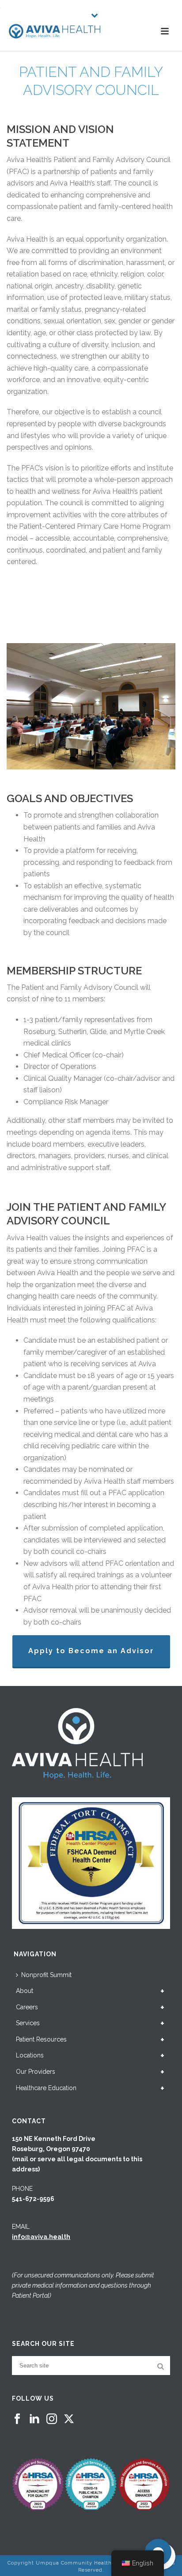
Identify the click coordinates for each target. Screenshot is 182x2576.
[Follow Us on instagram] (52, 2419)
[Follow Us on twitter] (69, 2419)
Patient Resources (41, 2039)
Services (28, 2023)
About (25, 1991)
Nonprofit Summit (46, 1975)
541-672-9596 (33, 2199)
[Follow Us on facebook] (17, 2419)
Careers (27, 2007)
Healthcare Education (46, 2088)
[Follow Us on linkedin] (34, 2419)
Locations (30, 2055)
